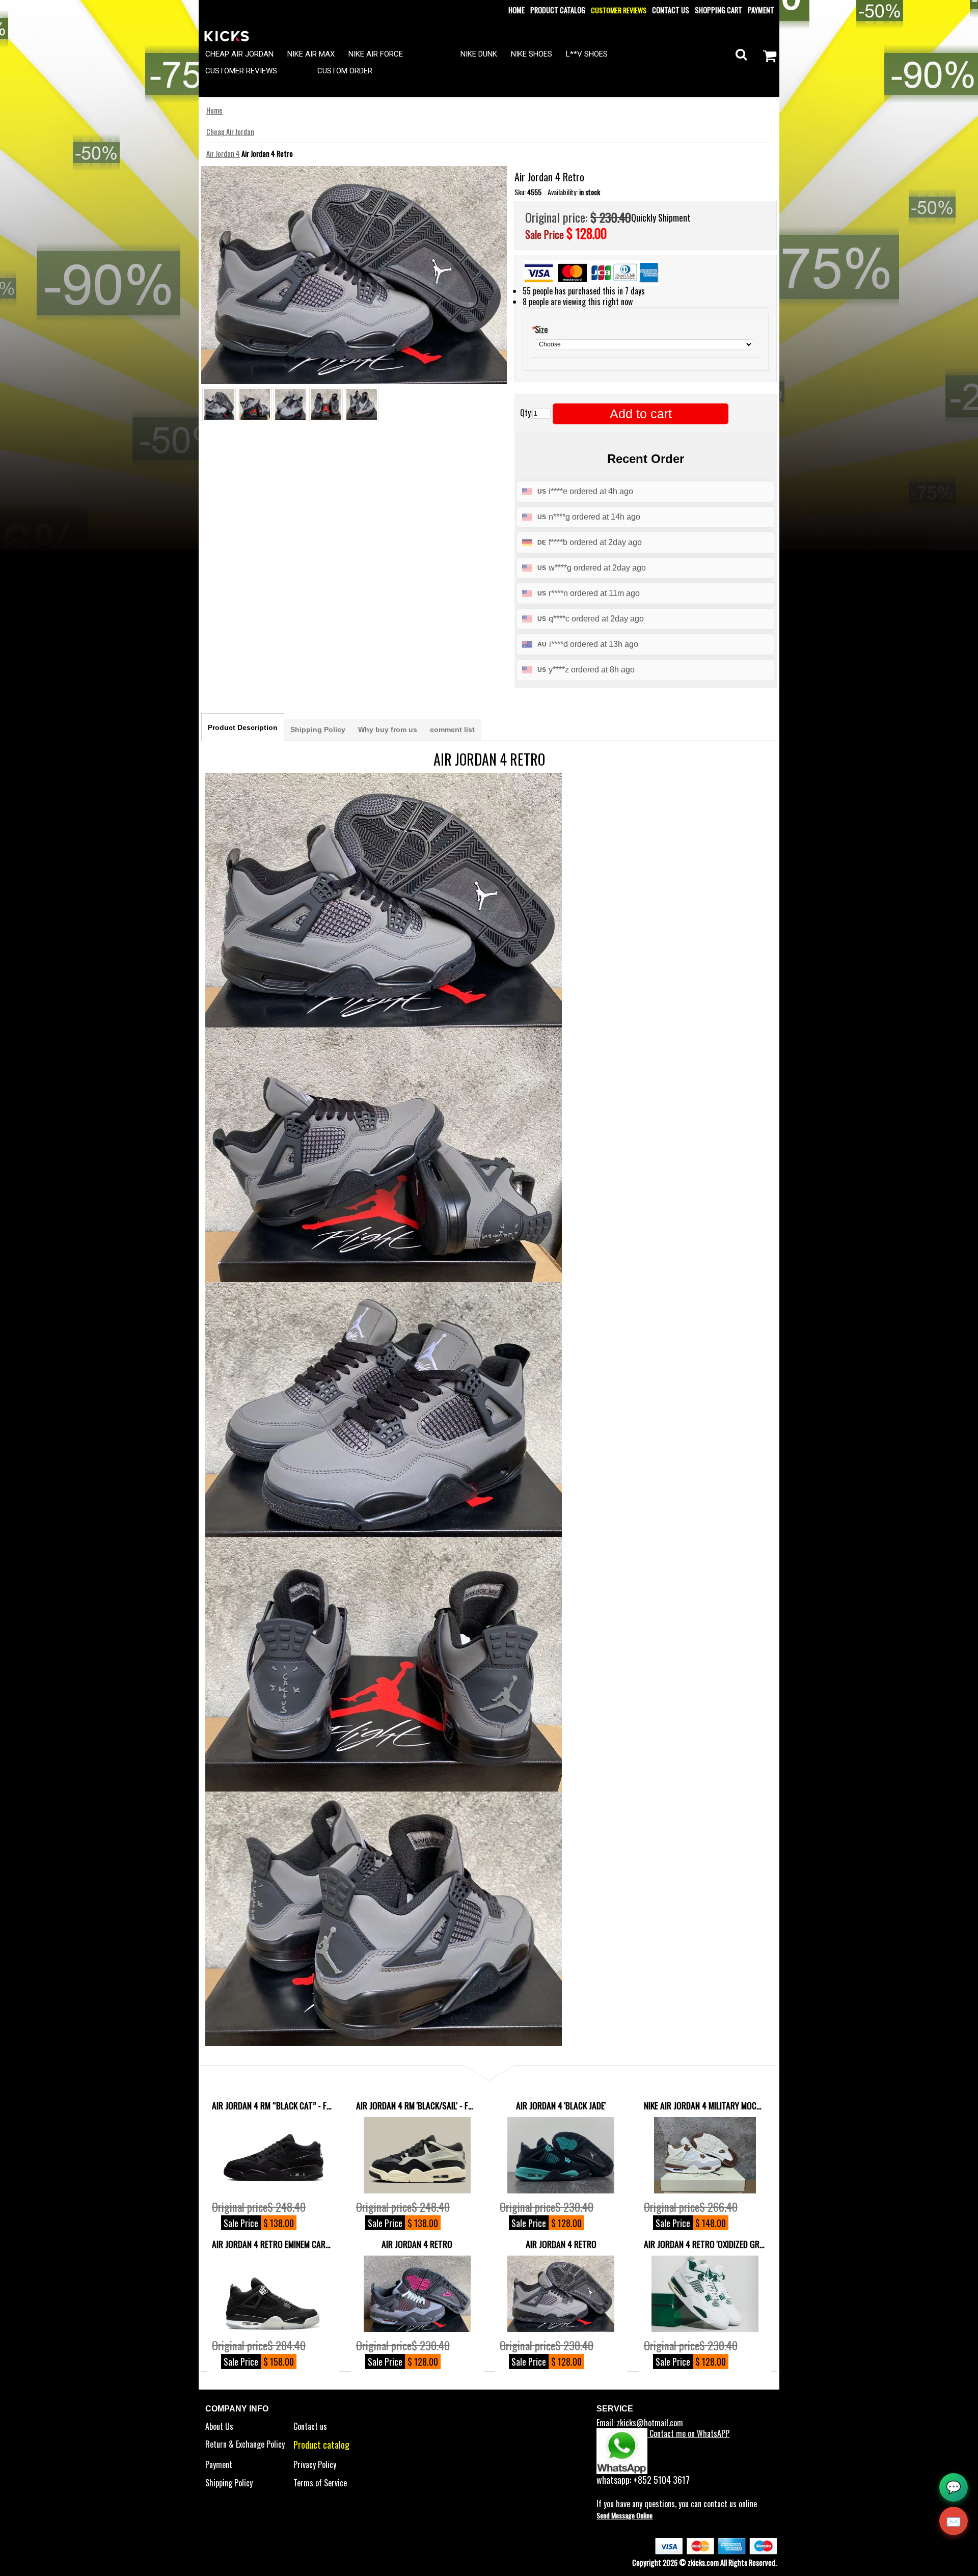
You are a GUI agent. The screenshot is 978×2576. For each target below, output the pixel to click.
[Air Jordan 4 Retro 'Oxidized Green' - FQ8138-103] (705, 2294)
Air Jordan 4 (223, 154)
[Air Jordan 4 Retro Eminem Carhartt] (273, 2294)
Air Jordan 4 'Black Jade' (561, 2105)
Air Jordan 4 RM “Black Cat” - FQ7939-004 (273, 2105)
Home (517, 10)
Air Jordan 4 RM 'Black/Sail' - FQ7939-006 (417, 2105)
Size (539, 330)
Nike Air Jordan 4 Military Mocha (705, 2105)
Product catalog (558, 10)
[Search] (741, 54)
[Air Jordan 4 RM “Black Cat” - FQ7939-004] (273, 2155)
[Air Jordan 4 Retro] (417, 2294)
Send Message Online (624, 2515)
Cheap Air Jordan (230, 132)
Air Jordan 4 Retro (417, 2244)
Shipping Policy (318, 729)
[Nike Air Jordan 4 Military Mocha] (705, 2155)
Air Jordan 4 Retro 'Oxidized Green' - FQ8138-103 (705, 2244)
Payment (761, 10)
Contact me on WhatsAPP (688, 2433)
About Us (219, 2426)
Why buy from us (388, 729)
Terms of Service (320, 2483)
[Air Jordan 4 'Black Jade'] (561, 2155)
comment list (452, 729)
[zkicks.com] (227, 35)
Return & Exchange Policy (245, 2444)
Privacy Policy (315, 2464)
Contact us (671, 10)
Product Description (243, 727)
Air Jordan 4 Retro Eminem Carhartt (273, 2244)
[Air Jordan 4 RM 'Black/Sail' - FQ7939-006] (417, 2155)
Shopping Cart (718, 10)
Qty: (526, 413)
